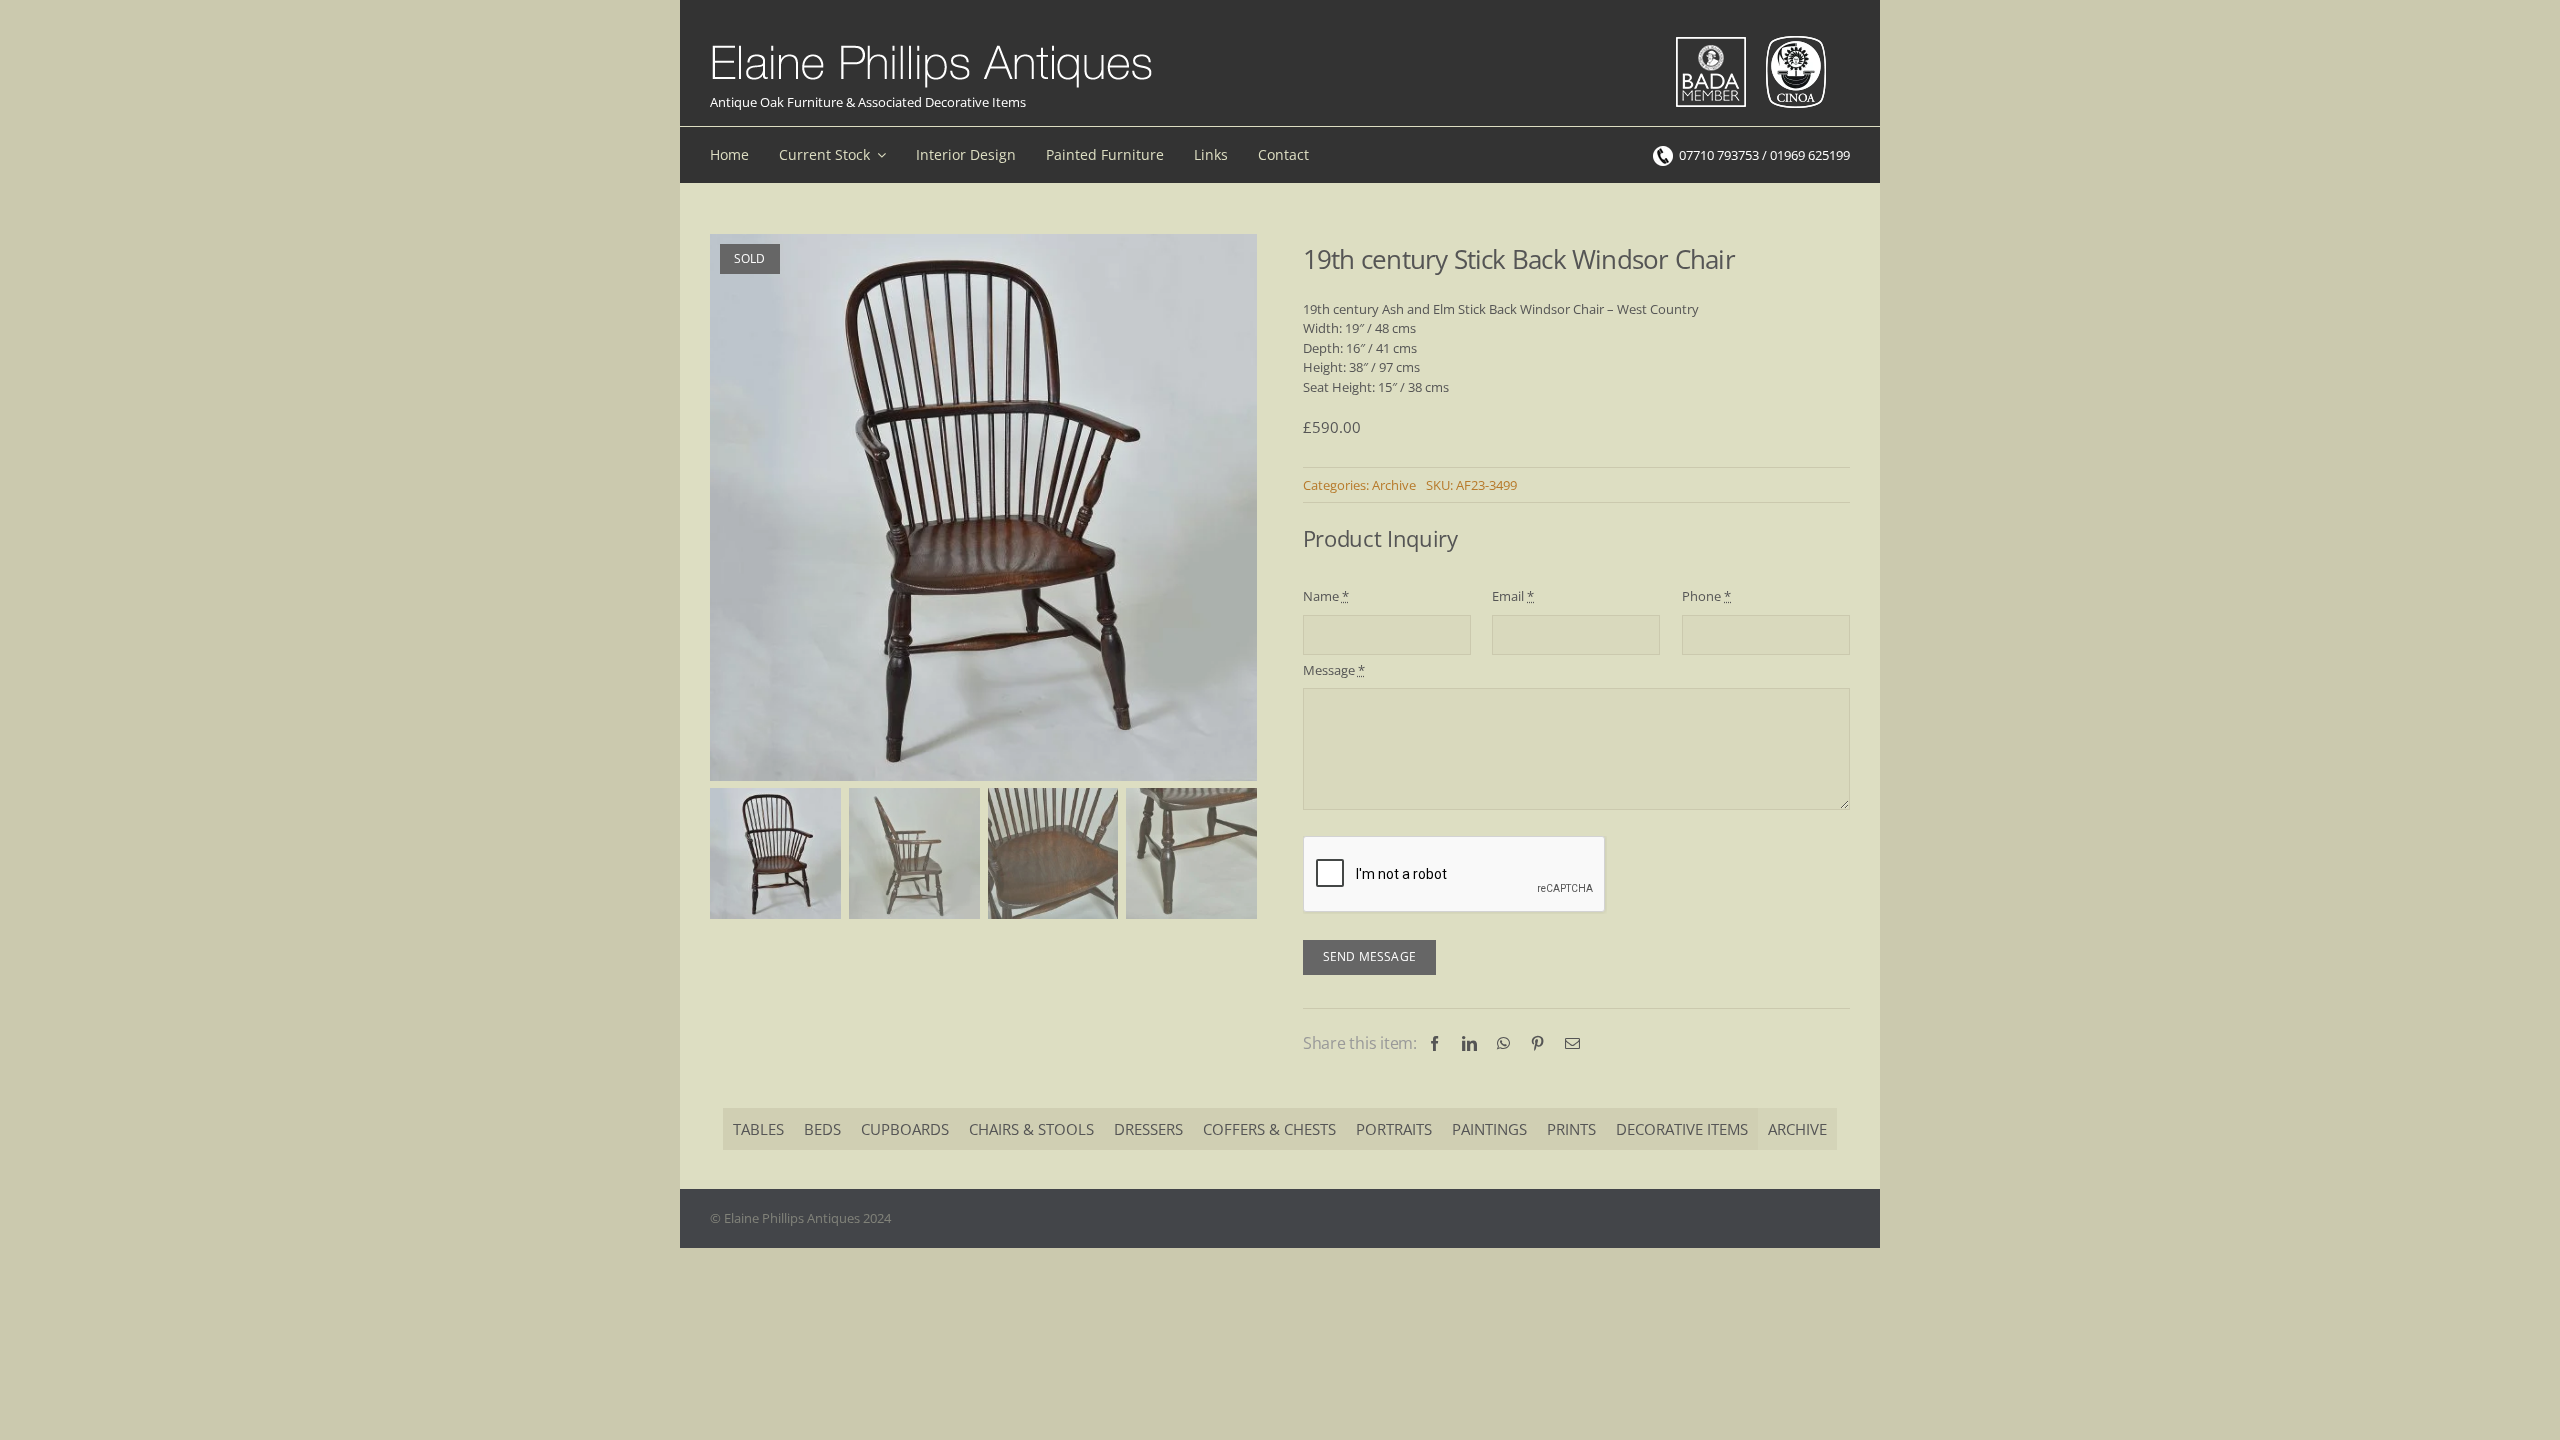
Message (1334, 670)
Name (1326, 596)
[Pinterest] (1537, 1043)
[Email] (1572, 1043)
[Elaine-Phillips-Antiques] (931, 46)
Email (1513, 596)
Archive (1394, 485)
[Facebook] (1434, 1043)
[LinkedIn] (1469, 1043)
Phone (1706, 596)
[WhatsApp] (1503, 1043)
